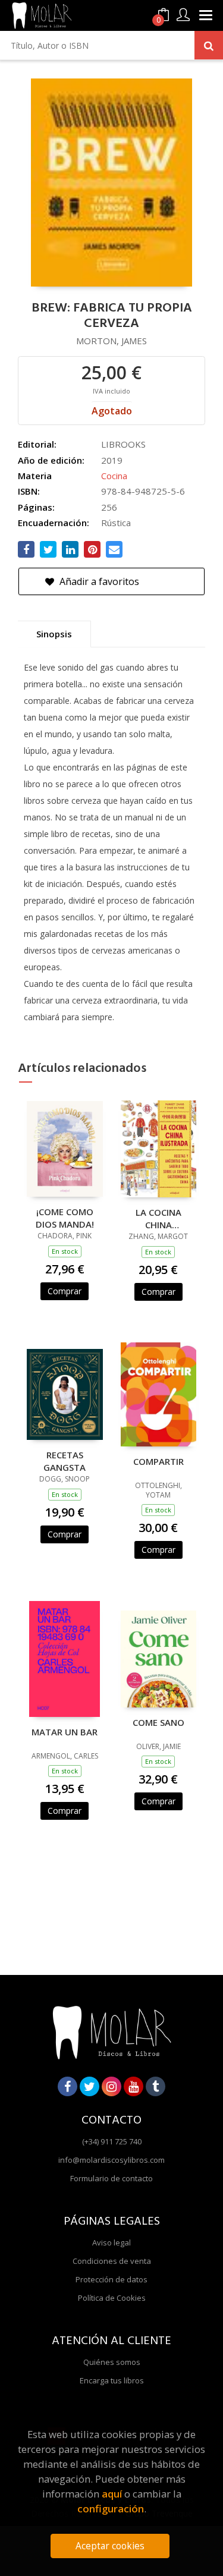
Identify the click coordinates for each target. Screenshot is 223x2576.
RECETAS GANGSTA (65, 1461)
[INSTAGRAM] (111, 2086)
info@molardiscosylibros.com (111, 2160)
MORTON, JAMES (111, 341)
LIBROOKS (123, 444)
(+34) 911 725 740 (112, 2141)
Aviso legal (111, 2242)
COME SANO (158, 1722)
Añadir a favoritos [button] (98, 581)
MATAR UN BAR (65, 1732)
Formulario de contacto (111, 2178)
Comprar (65, 1291)
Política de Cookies (112, 2298)
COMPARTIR (158, 1461)
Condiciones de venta (112, 2261)
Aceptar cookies (110, 2546)
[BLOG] (156, 2086)
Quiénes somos (112, 2362)
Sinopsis (54, 634)
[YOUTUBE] (134, 2086)
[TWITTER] (89, 2086)
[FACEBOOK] (67, 2086)
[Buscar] (209, 45)
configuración (111, 2509)
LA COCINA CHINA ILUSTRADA (158, 1218)
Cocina (114, 476)
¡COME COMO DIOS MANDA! (65, 1218)
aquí (112, 2494)
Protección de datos (111, 2279)
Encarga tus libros (112, 2380)
